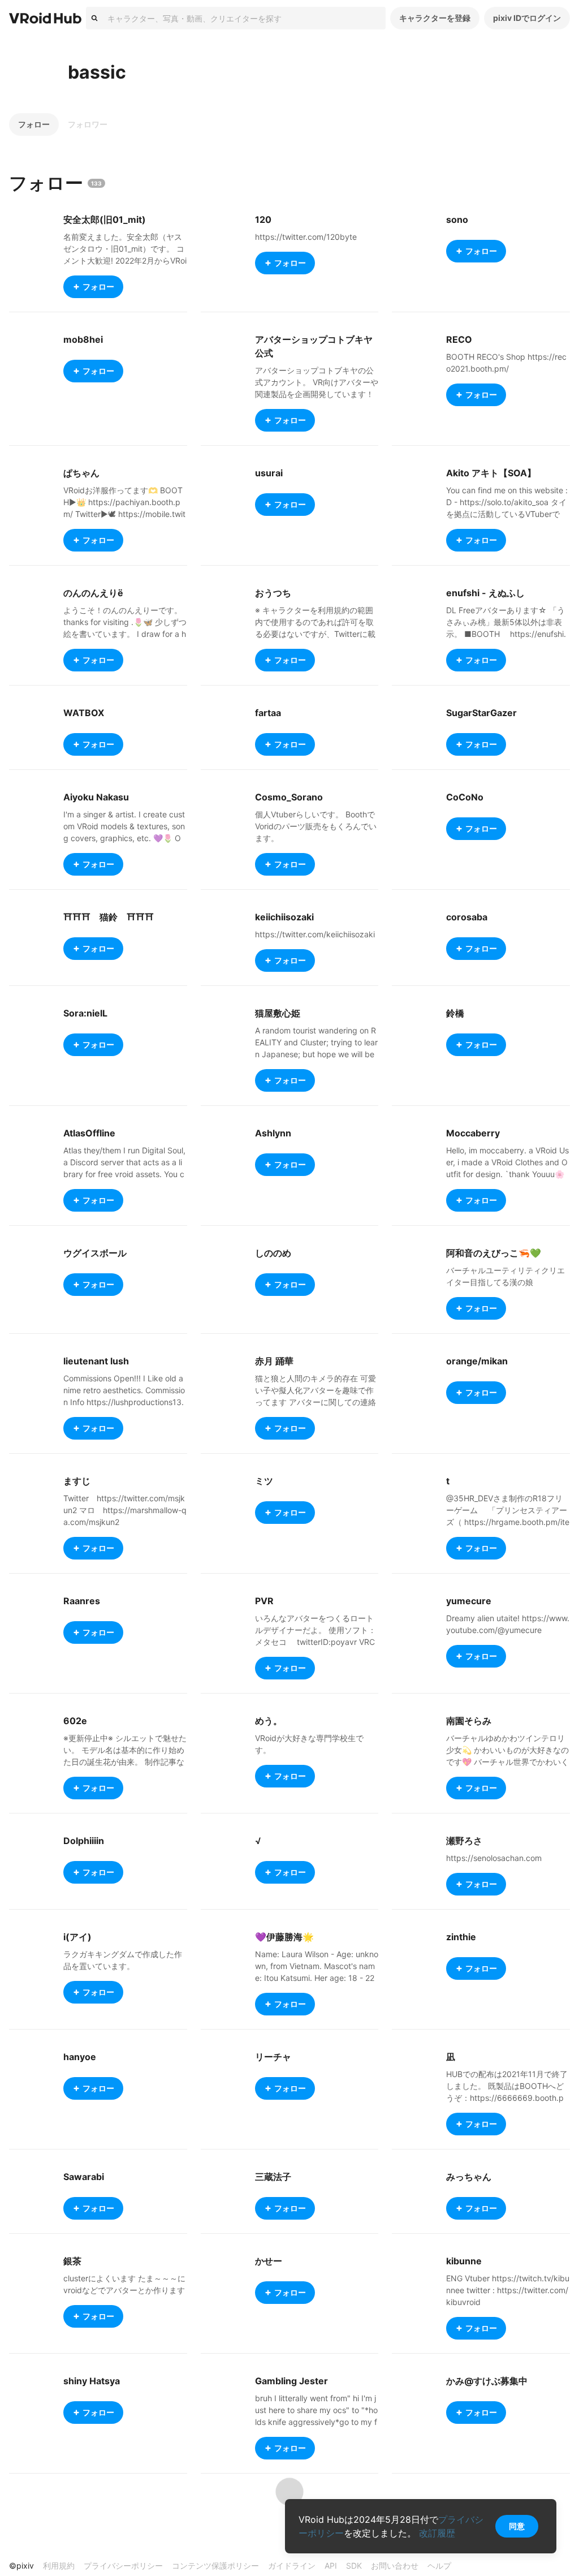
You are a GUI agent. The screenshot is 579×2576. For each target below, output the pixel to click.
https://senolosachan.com (494, 1858)
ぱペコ (77, 2501)
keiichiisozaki (284, 917)
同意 (517, 2526)
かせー (269, 2261)
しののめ (273, 1253)
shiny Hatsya (92, 2381)
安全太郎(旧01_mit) (105, 219)
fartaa (268, 713)
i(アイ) (77, 1937)
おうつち (273, 593)
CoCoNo (465, 797)
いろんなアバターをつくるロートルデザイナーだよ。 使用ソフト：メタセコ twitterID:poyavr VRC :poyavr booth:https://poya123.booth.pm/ (316, 1642)
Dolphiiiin (84, 1841)
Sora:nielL (85, 1013)
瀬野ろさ (464, 1841)
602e (75, 1721)
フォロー (34, 124)
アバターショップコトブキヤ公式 (314, 346)
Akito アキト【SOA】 (491, 473)
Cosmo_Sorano (289, 797)
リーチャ (273, 2057)
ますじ (77, 1481)
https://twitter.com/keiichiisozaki (315, 934)
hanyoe (80, 2057)
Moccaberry (473, 1133)
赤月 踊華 (274, 1361)
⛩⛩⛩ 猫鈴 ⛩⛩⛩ (109, 917)
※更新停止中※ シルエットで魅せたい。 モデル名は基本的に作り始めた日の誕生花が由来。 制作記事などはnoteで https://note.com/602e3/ (125, 1762)
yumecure (469, 1601)
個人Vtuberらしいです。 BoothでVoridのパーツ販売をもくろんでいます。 (316, 826)
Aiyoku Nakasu (96, 797)
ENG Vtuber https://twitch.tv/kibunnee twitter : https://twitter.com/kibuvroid (508, 2290)
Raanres (82, 1601)
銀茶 (72, 2261)
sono (457, 219)
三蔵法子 (273, 2177)
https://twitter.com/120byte (306, 237)
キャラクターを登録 (435, 18)
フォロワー (88, 124)
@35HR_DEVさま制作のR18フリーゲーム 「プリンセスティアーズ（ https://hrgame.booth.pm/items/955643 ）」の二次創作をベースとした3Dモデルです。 (508, 1522)
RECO (459, 339)
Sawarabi (84, 2177)
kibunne (464, 2261)
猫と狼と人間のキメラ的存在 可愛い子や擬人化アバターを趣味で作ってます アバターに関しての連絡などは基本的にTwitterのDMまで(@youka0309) (316, 1402)
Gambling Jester (291, 2381)
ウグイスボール (95, 1253)
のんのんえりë (93, 593)
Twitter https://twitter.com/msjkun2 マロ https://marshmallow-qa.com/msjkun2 (125, 1510)
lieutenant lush (96, 1361)
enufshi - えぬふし (485, 593)
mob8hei (83, 339)
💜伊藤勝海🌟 (284, 1937)
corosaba (467, 917)
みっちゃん (469, 2177)
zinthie (461, 1937)
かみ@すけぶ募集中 (487, 2381)
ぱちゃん (81, 473)
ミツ (264, 1481)
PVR (264, 1601)
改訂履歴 (437, 2533)
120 (263, 219)
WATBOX (84, 713)
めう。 (269, 1721)
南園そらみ (469, 1721)
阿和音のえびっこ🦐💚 (494, 1253)
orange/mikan (477, 1361)
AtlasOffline (89, 1133)
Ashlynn (273, 1133)
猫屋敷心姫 (278, 1013)
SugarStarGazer (481, 713)
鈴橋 (455, 1013)
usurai (269, 473)
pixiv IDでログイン (527, 18)
